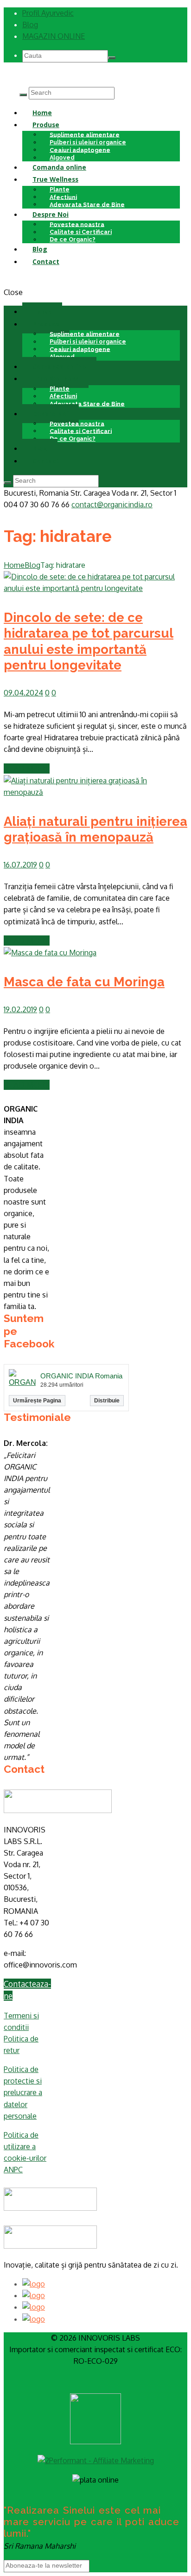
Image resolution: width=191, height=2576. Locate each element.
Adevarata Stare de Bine (87, 204)
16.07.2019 (20, 865)
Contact (46, 261)
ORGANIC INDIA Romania (81, 1376)
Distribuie (107, 1401)
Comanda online (59, 167)
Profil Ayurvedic (48, 13)
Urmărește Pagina (37, 1401)
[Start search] (7, 483)
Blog (30, 25)
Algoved (62, 356)
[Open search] (23, 95)
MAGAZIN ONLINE (54, 36)
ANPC (13, 2170)
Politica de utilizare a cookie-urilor (25, 2146)
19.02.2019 (20, 1009)
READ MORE (27, 768)
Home (42, 113)
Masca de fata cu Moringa (84, 982)
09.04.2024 (23, 693)
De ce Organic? (73, 239)
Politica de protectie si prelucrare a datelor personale (23, 2093)
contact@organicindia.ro (112, 504)
